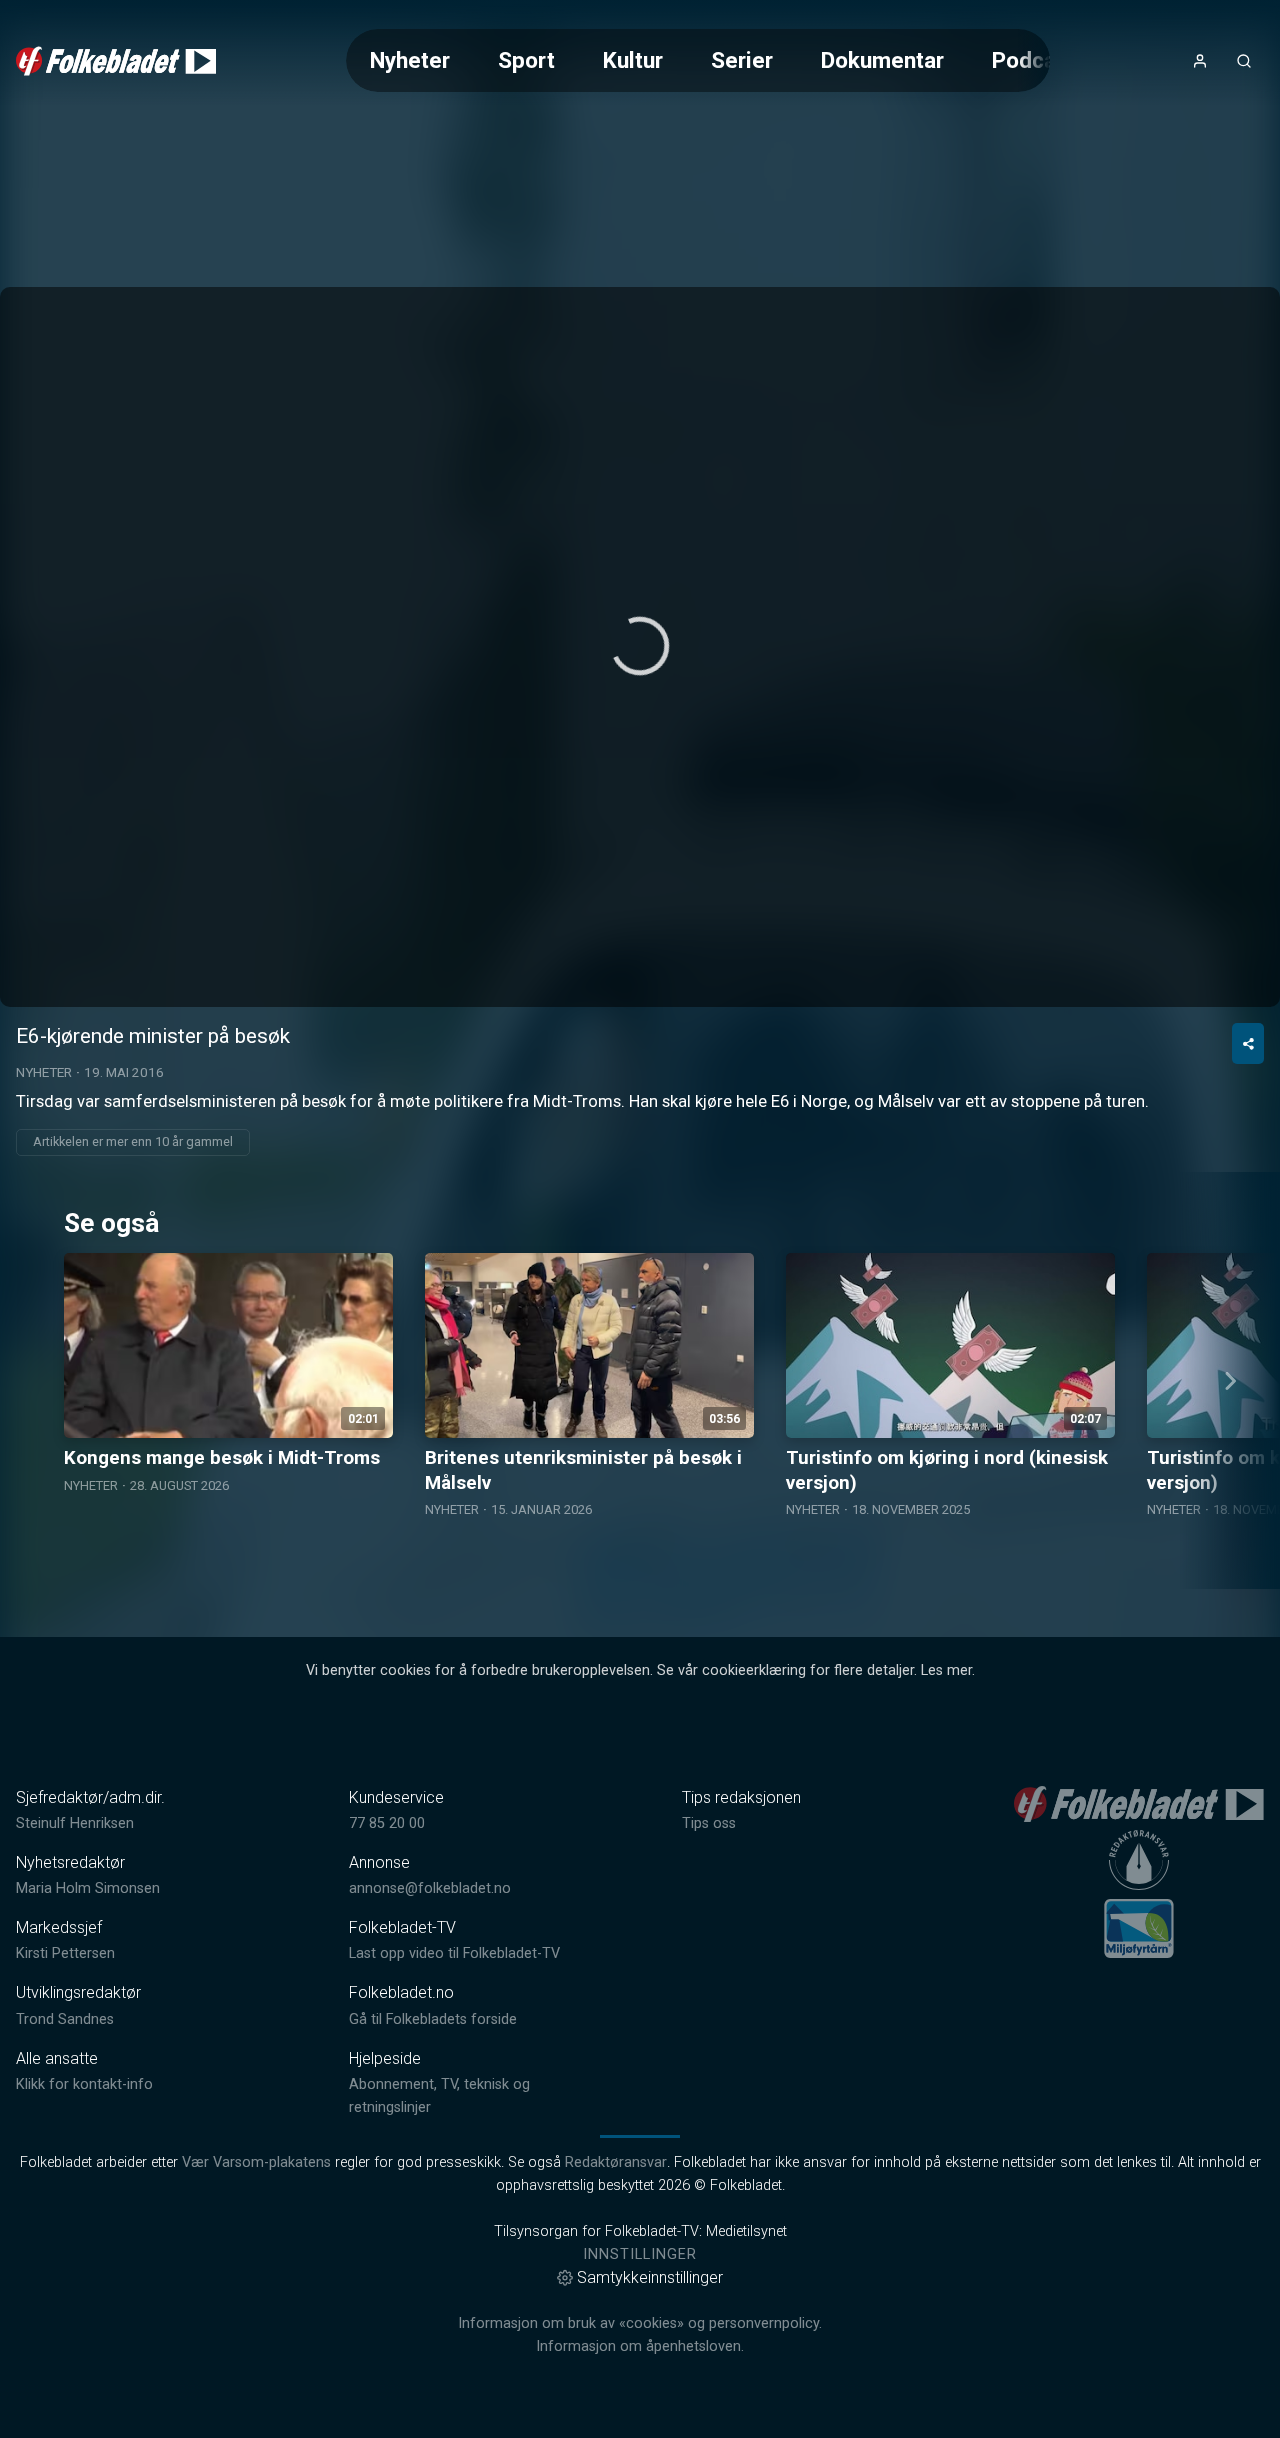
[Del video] (1248, 1043)
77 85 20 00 (387, 1823)
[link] (116, 61)
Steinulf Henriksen (75, 1823)
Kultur (633, 60)
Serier (742, 60)
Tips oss (709, 1823)
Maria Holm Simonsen (88, 1888)
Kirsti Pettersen (65, 1953)
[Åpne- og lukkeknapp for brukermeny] (1200, 61)
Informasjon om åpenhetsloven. (640, 2346)
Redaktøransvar (616, 2162)
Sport (526, 60)
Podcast (1034, 60)
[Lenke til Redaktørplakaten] (1139, 1860)
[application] (640, 647)
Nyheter (410, 60)
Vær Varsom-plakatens (256, 2162)
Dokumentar (882, 60)
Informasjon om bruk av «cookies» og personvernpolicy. (640, 2323)
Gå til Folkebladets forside (433, 2019)
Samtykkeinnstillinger (650, 2277)
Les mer (946, 1670)
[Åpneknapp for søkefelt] (1244, 61)
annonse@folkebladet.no (430, 1888)
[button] (640, 646)
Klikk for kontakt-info (84, 2084)
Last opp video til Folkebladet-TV (454, 1953)
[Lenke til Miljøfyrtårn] (1139, 1928)
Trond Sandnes (65, 2019)
